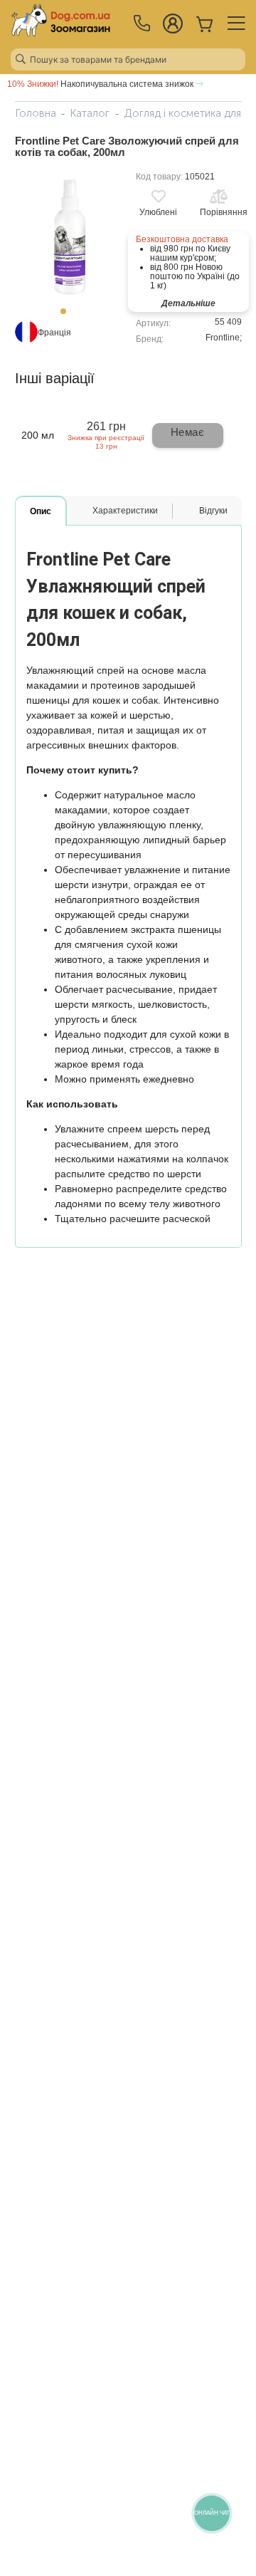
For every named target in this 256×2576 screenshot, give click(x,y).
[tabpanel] (68, 235)
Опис (41, 511)
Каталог (90, 113)
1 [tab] (68, 316)
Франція (54, 333)
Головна (36, 113)
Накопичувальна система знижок (101, 84)
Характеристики (125, 511)
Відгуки (213, 511)
